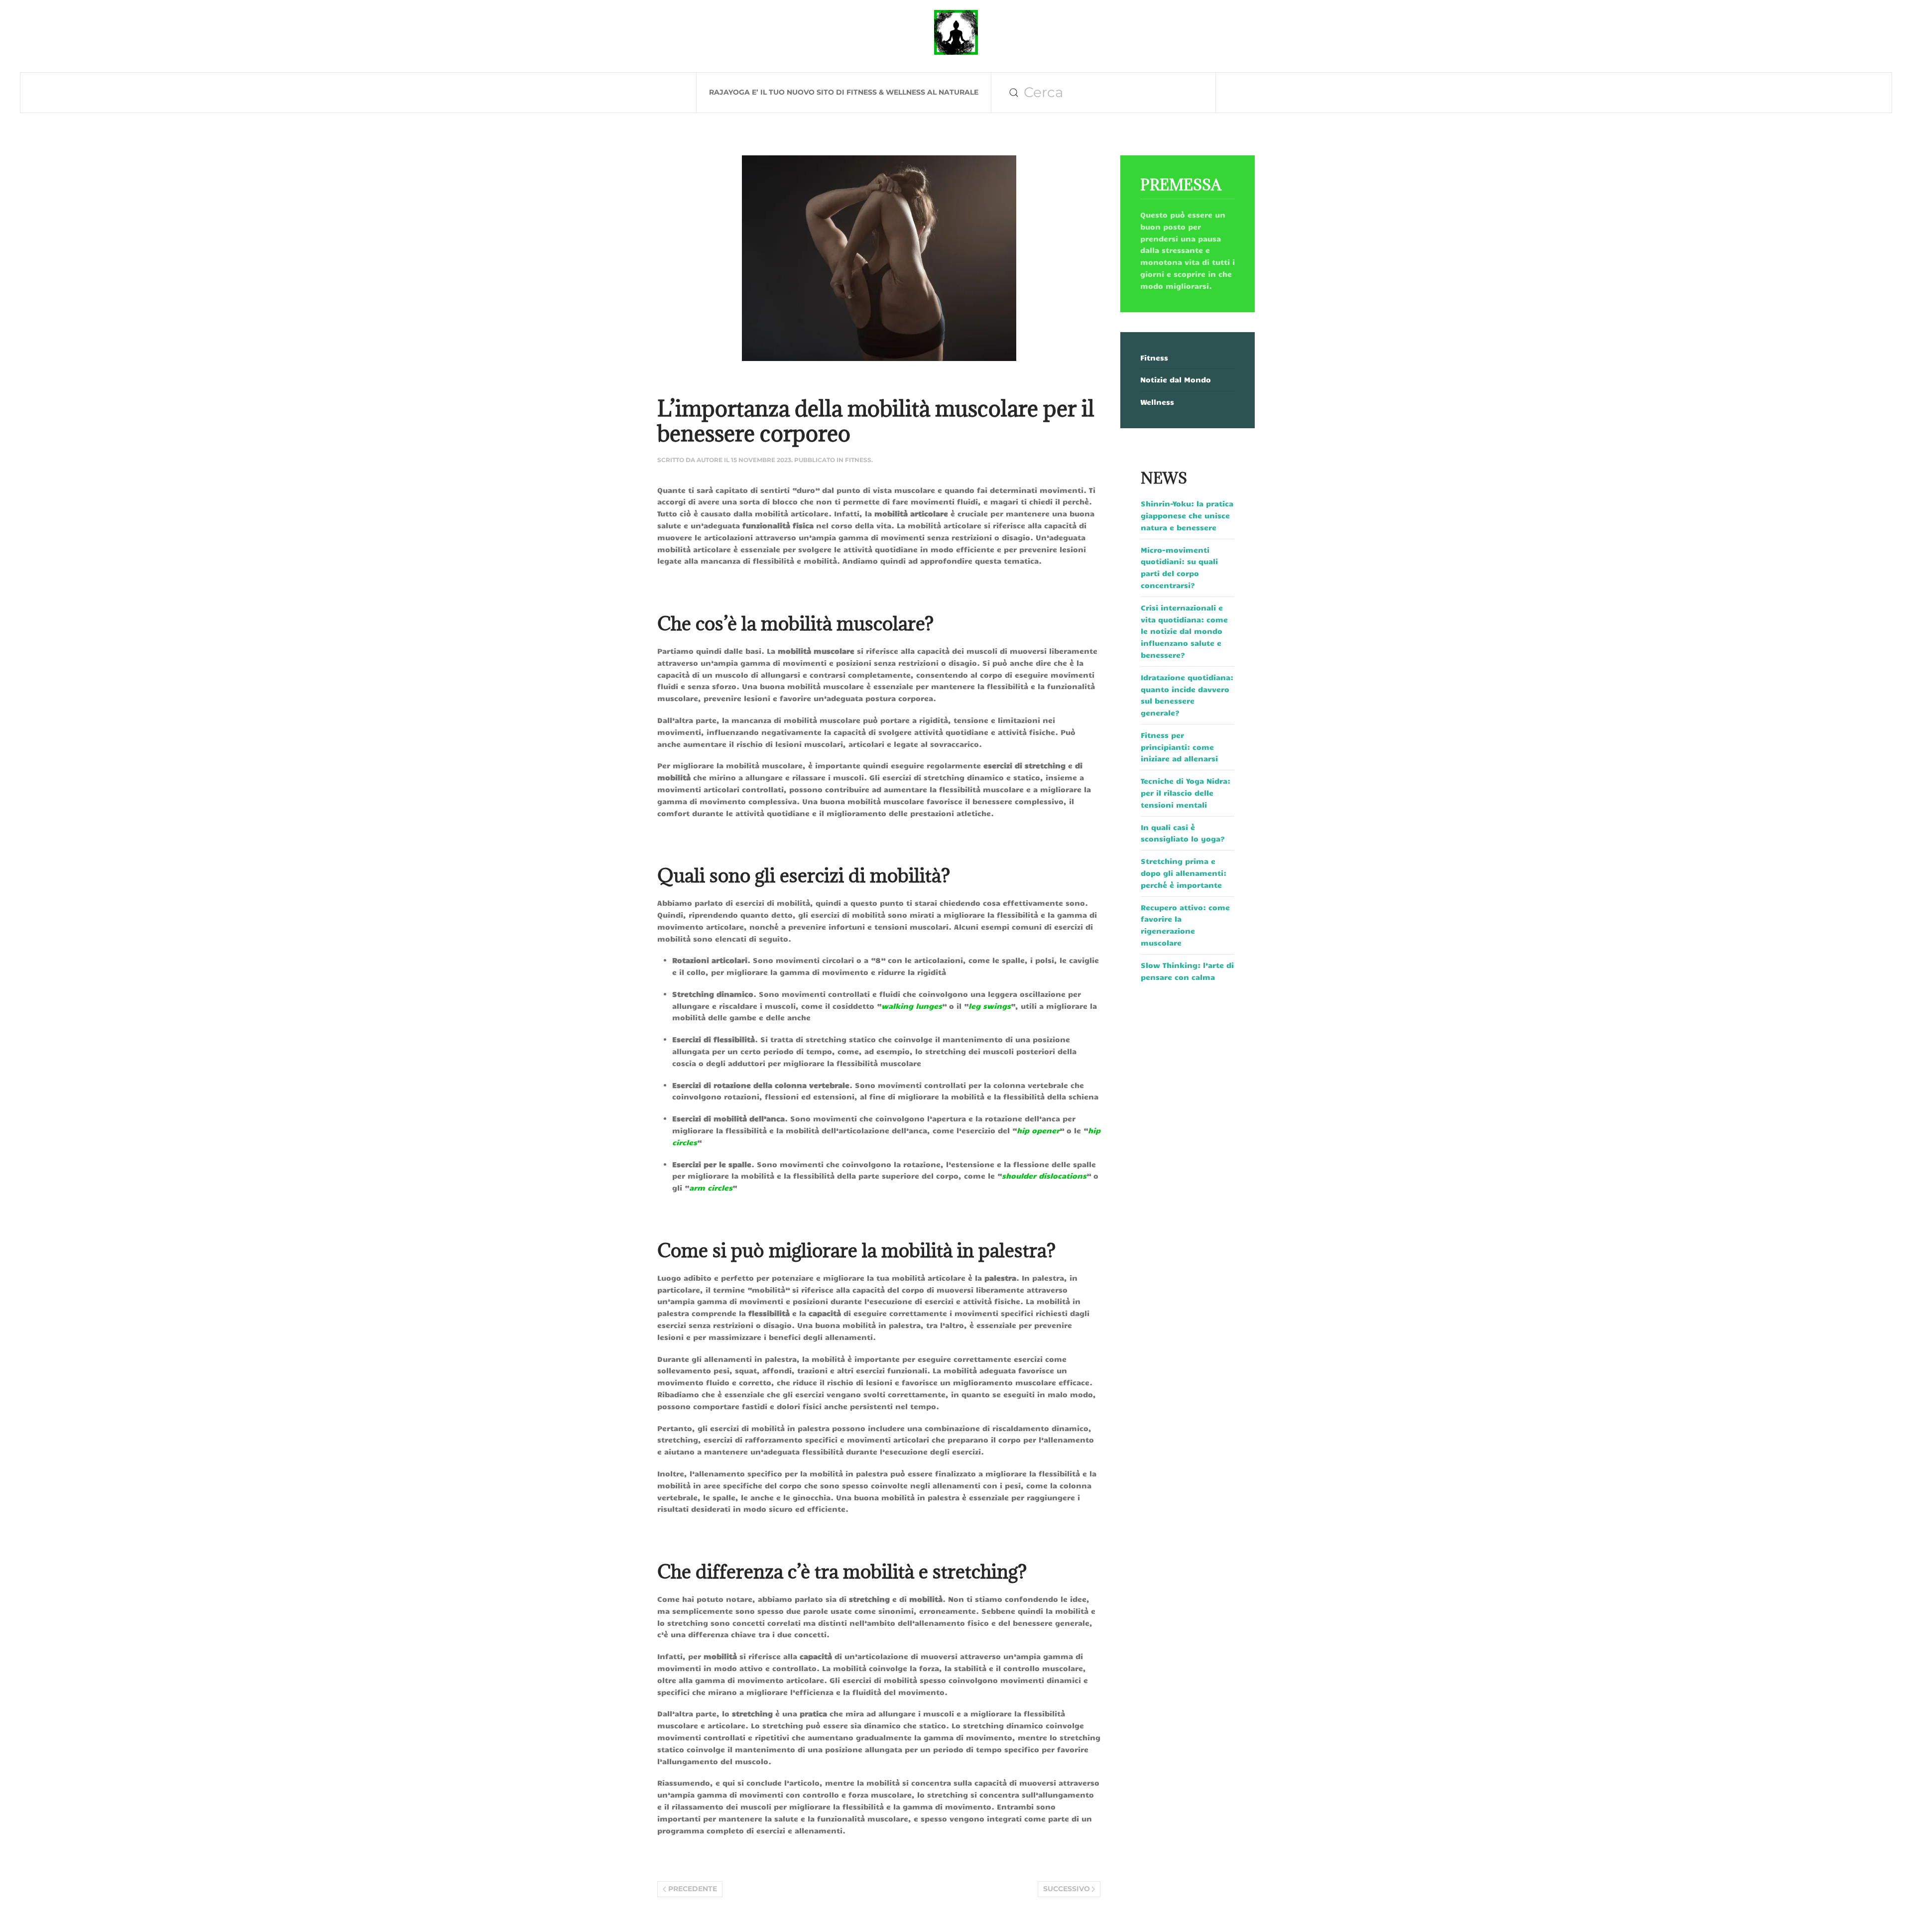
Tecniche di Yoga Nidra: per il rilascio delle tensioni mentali (1186, 793)
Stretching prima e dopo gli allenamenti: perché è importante (1184, 873)
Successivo (1067, 1889)
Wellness (1157, 402)
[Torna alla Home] (956, 32)
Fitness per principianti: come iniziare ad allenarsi (1179, 747)
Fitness (858, 460)
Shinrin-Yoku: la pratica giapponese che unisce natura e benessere (1187, 515)
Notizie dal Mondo (1176, 379)
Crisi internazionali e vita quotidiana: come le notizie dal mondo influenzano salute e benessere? (1184, 631)
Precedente (693, 1889)
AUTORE (710, 460)
